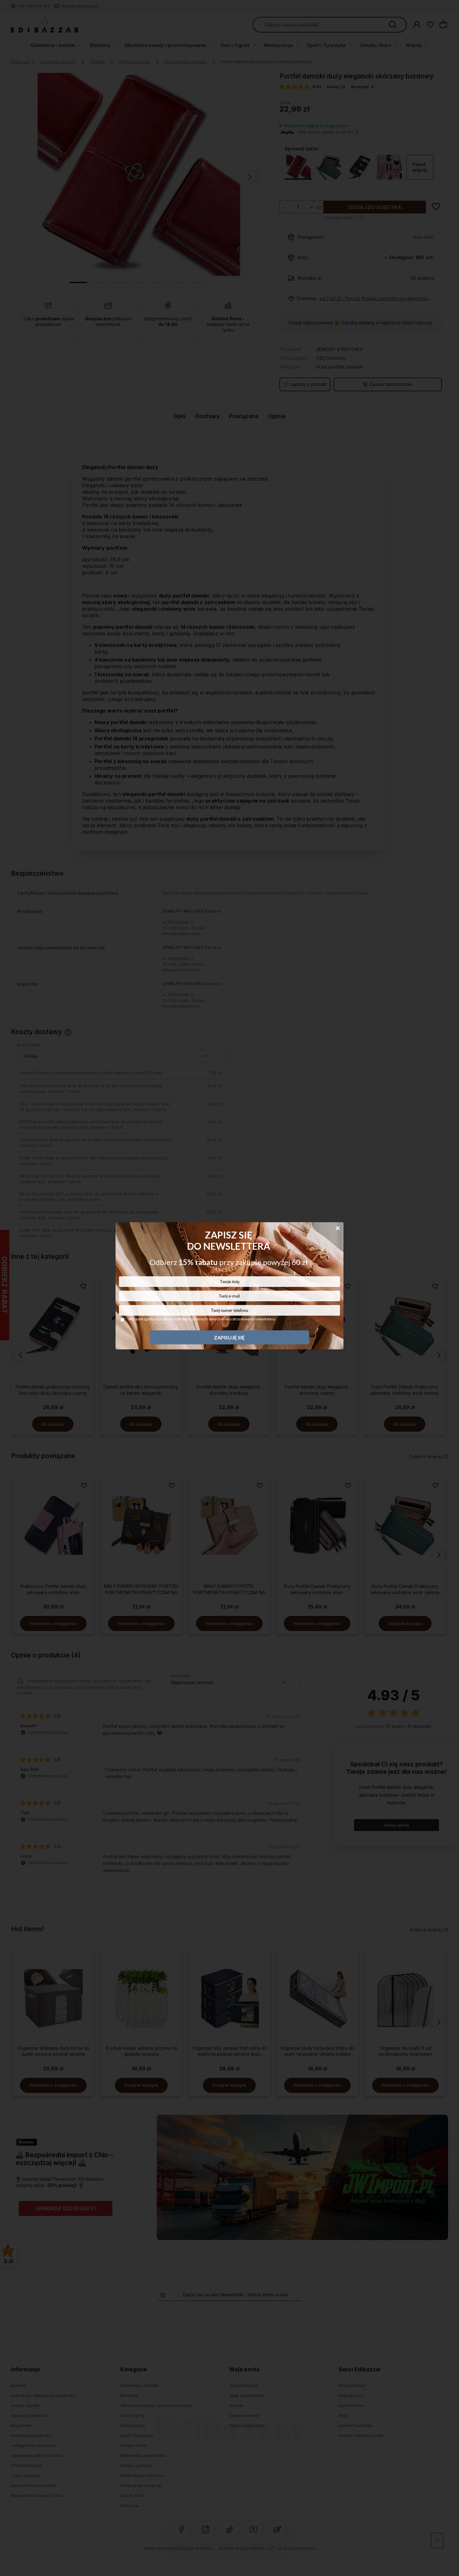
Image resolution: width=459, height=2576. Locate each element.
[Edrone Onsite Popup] (230, 1288)
